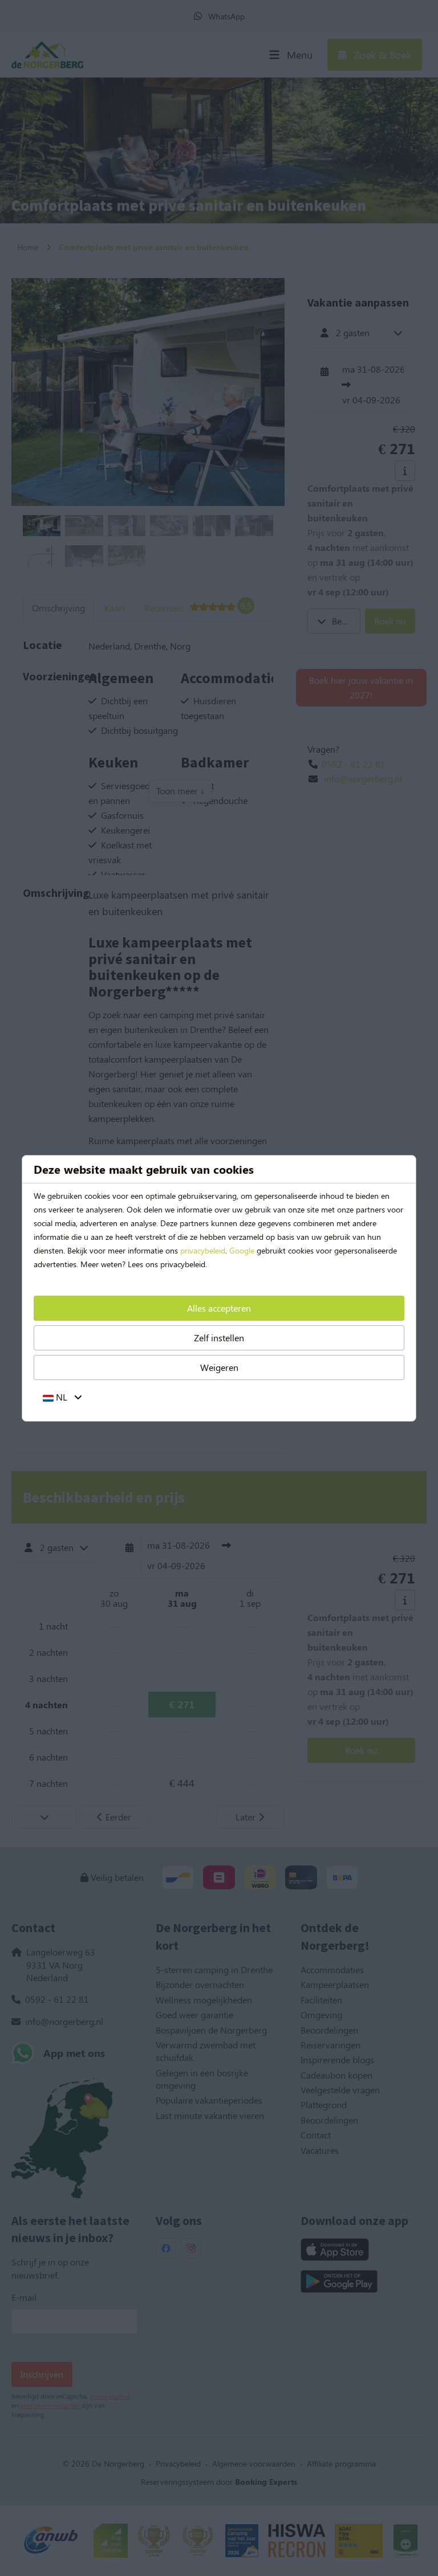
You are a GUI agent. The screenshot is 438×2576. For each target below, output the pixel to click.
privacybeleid (203, 1250)
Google (242, 1250)
